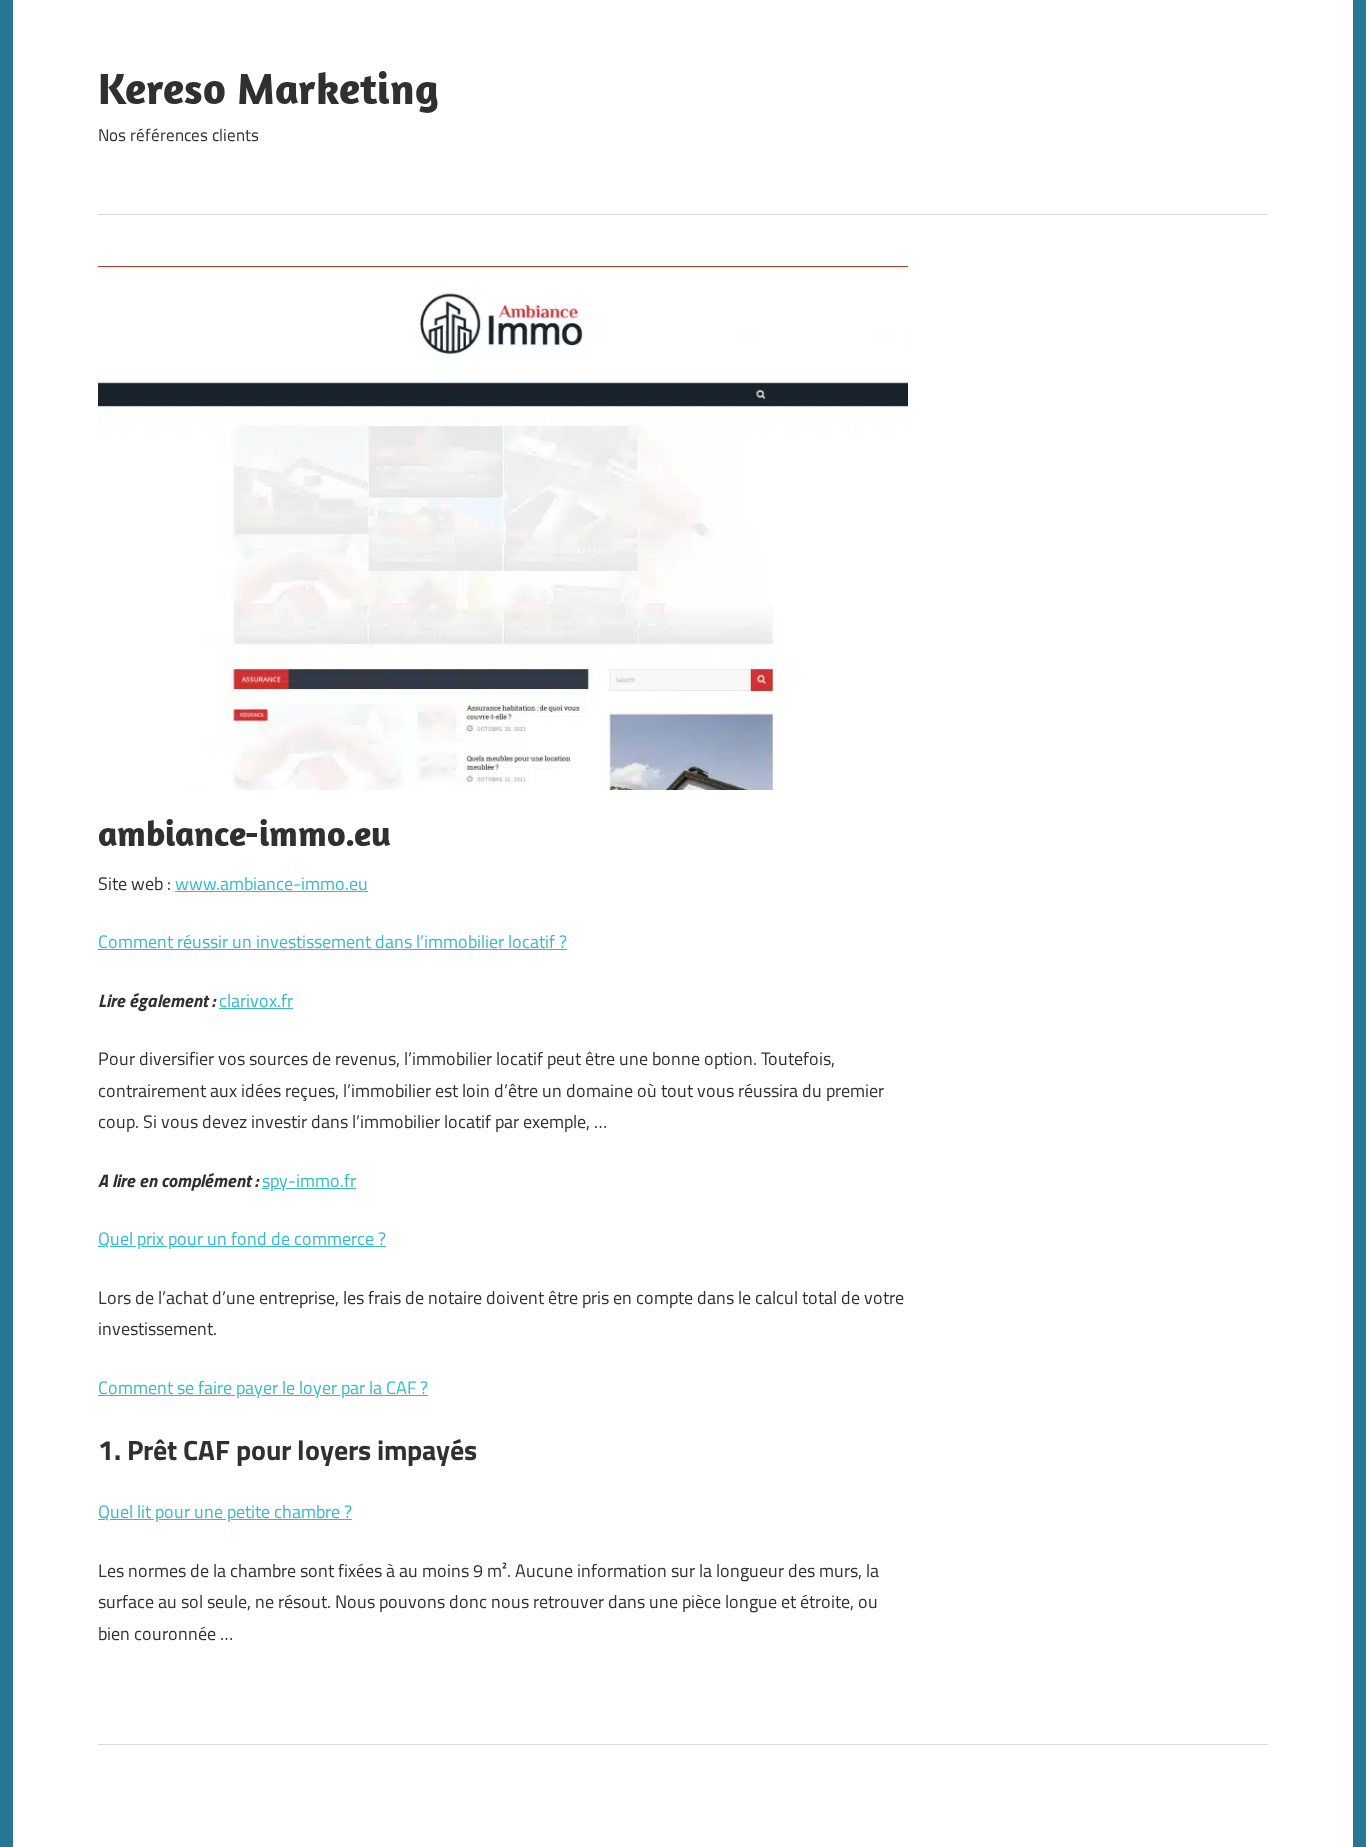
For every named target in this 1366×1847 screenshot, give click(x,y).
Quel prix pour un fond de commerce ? (242, 1238)
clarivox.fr (256, 1000)
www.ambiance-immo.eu (271, 883)
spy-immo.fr (309, 1180)
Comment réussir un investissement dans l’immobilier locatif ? (332, 941)
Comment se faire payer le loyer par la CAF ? (263, 1387)
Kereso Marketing (268, 88)
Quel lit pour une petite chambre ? (225, 1511)
